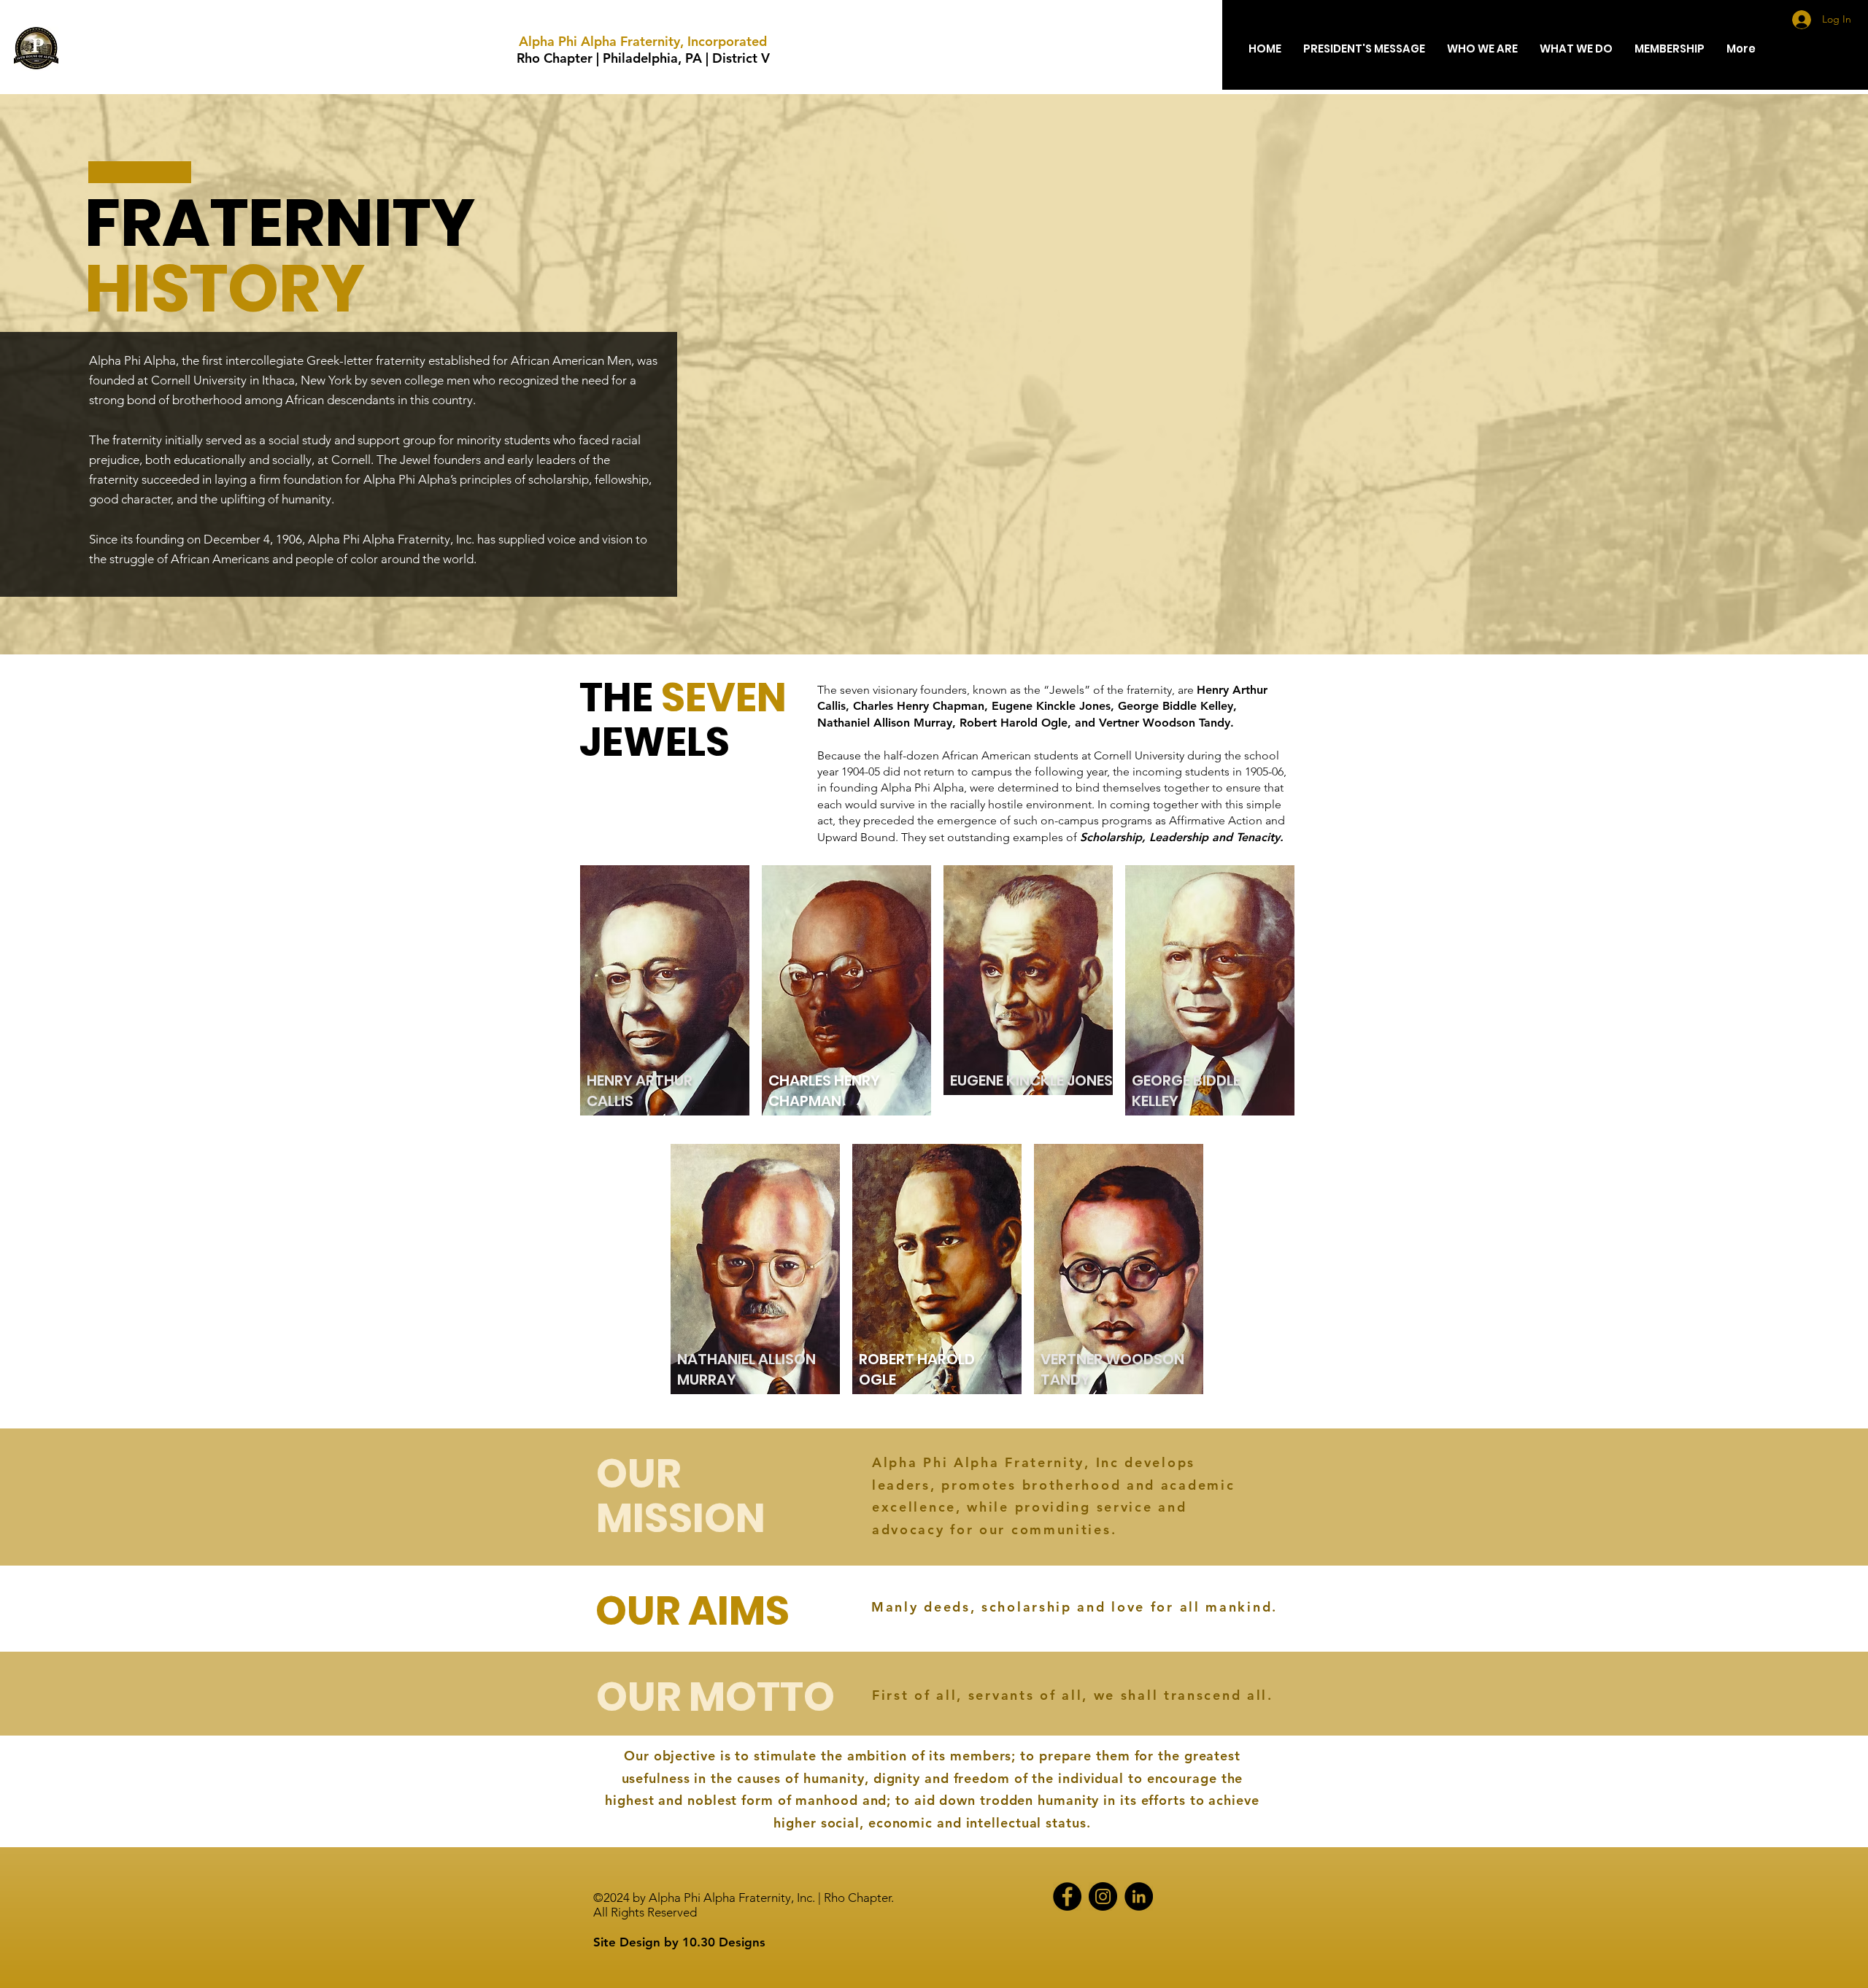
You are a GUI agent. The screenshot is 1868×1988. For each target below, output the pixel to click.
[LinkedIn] (1139, 1896)
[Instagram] (1103, 1896)
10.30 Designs (724, 1942)
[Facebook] (1067, 1896)
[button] (1482, 49)
